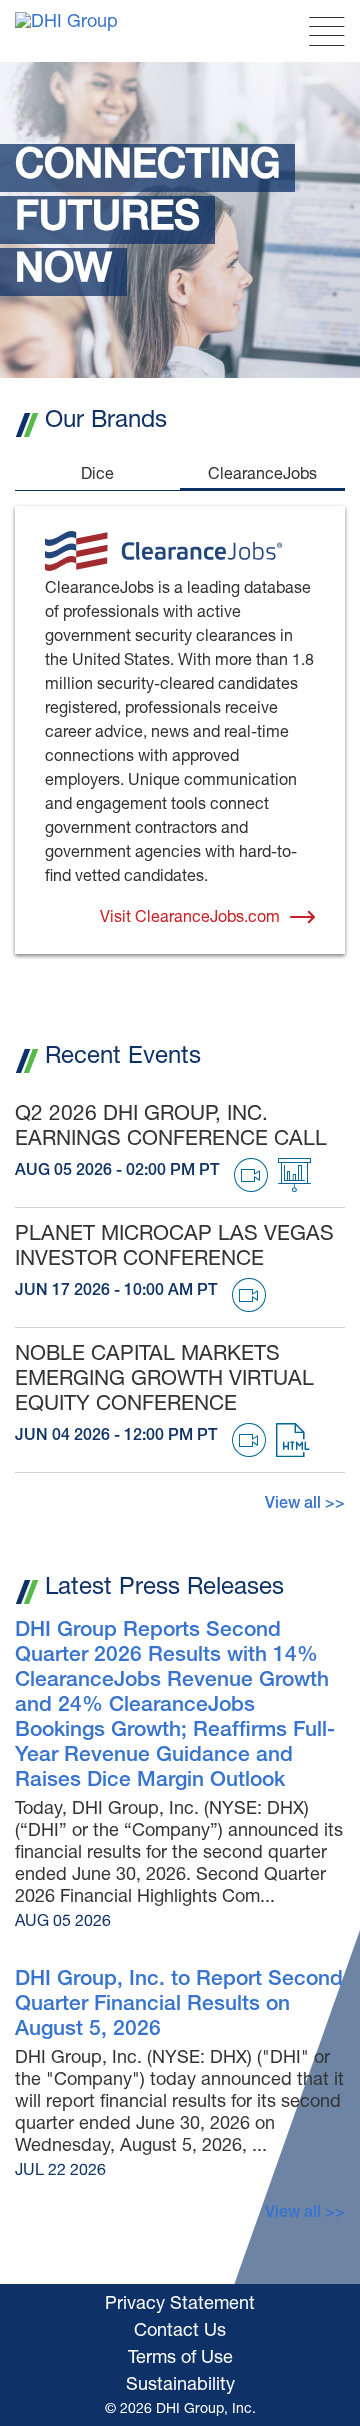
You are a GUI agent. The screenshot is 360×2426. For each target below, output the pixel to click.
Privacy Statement (180, 2305)
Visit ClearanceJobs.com (190, 919)
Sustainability (180, 2386)
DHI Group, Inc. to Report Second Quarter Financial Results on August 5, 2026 (179, 2005)
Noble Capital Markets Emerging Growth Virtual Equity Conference (164, 1380)
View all (293, 1505)
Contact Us (180, 2332)
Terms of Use (180, 2359)
